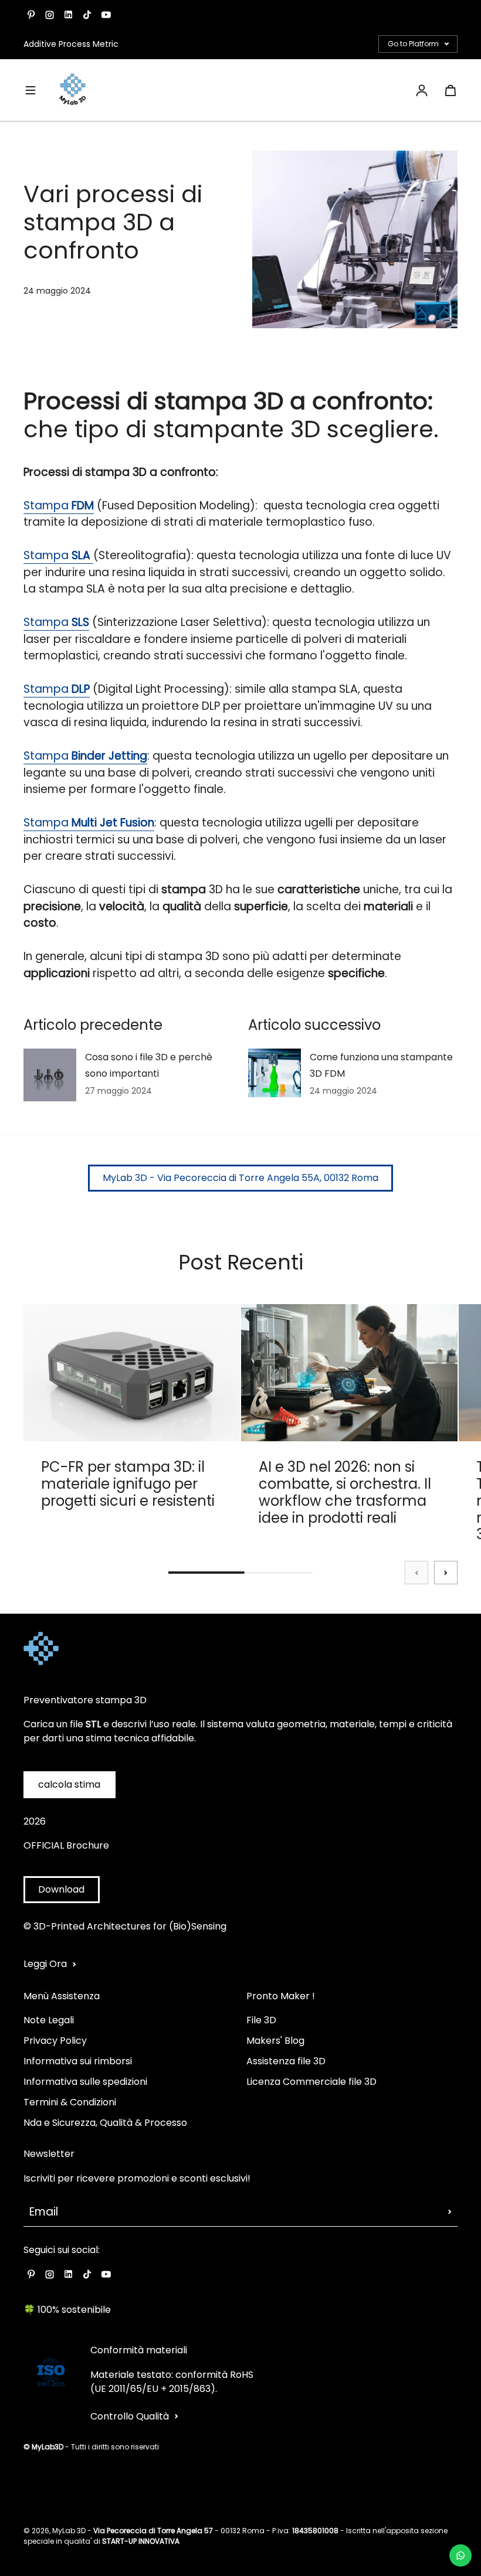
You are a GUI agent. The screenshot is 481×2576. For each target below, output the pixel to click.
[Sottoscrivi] (450, 2212)
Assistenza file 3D (286, 2061)
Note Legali (49, 2020)
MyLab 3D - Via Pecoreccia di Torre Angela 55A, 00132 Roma (240, 1178)
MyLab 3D (69, 2531)
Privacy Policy (55, 2041)
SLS (80, 622)
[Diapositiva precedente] (416, 1573)
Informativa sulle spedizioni (85, 2082)
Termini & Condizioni (70, 2102)
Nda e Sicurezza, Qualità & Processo (105, 2123)
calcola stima (69, 1784)
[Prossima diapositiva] (446, 1573)
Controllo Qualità (130, 2416)
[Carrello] (450, 90)
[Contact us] (460, 2555)
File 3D (261, 2020)
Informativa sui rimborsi (78, 2061)
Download (61, 1889)
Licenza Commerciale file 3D (311, 2082)
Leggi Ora (45, 1964)
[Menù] (31, 90)
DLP (81, 689)
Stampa (48, 506)
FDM (83, 506)
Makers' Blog (275, 2041)
